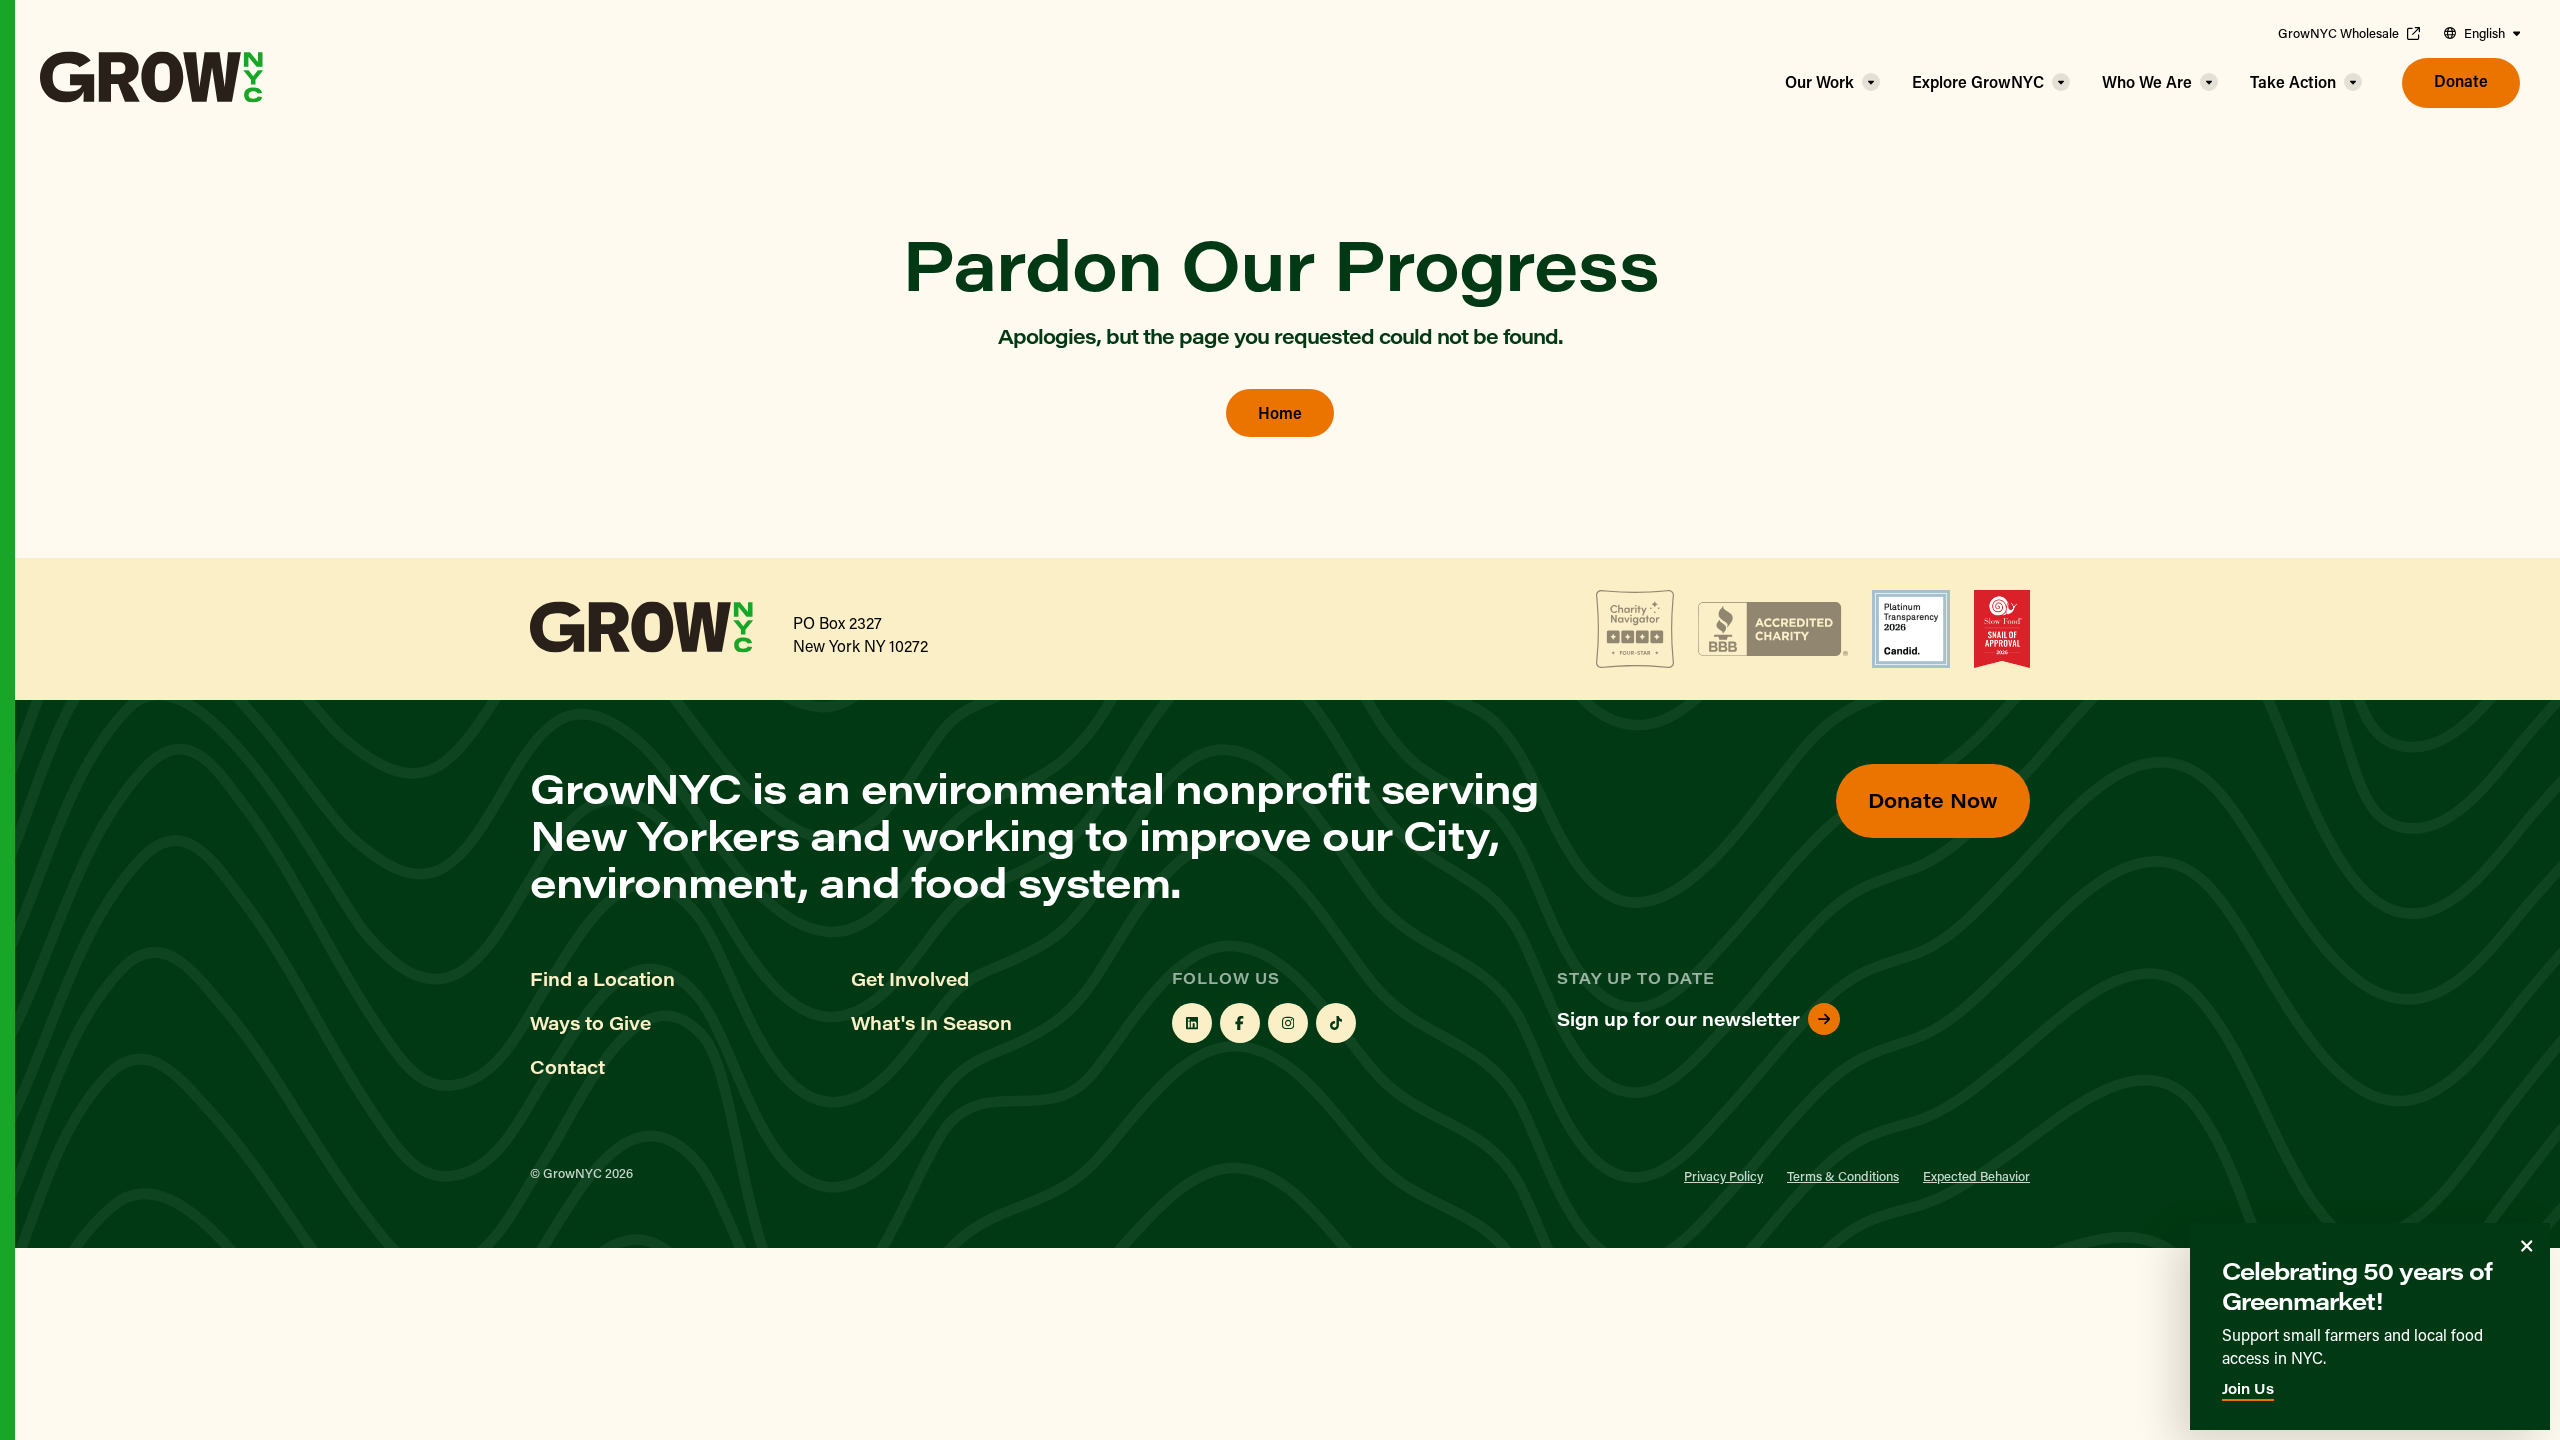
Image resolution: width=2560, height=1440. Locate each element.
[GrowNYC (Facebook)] (1240, 1023)
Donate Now (1933, 799)
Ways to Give (590, 1023)
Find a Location (602, 979)
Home (1280, 412)
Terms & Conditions (1843, 1175)
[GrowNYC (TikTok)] (1336, 1023)
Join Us (2248, 1388)
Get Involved (910, 979)
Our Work (1819, 81)
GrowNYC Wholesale (2338, 33)
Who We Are (2147, 81)
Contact (567, 1067)
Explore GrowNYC (1978, 81)
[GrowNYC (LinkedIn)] (1192, 1023)
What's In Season (931, 1023)
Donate (2461, 80)
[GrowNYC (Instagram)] (1288, 1023)
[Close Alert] (2527, 1246)
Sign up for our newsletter (1678, 1019)
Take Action (2293, 81)
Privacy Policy (1723, 1175)
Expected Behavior (1976, 1175)
